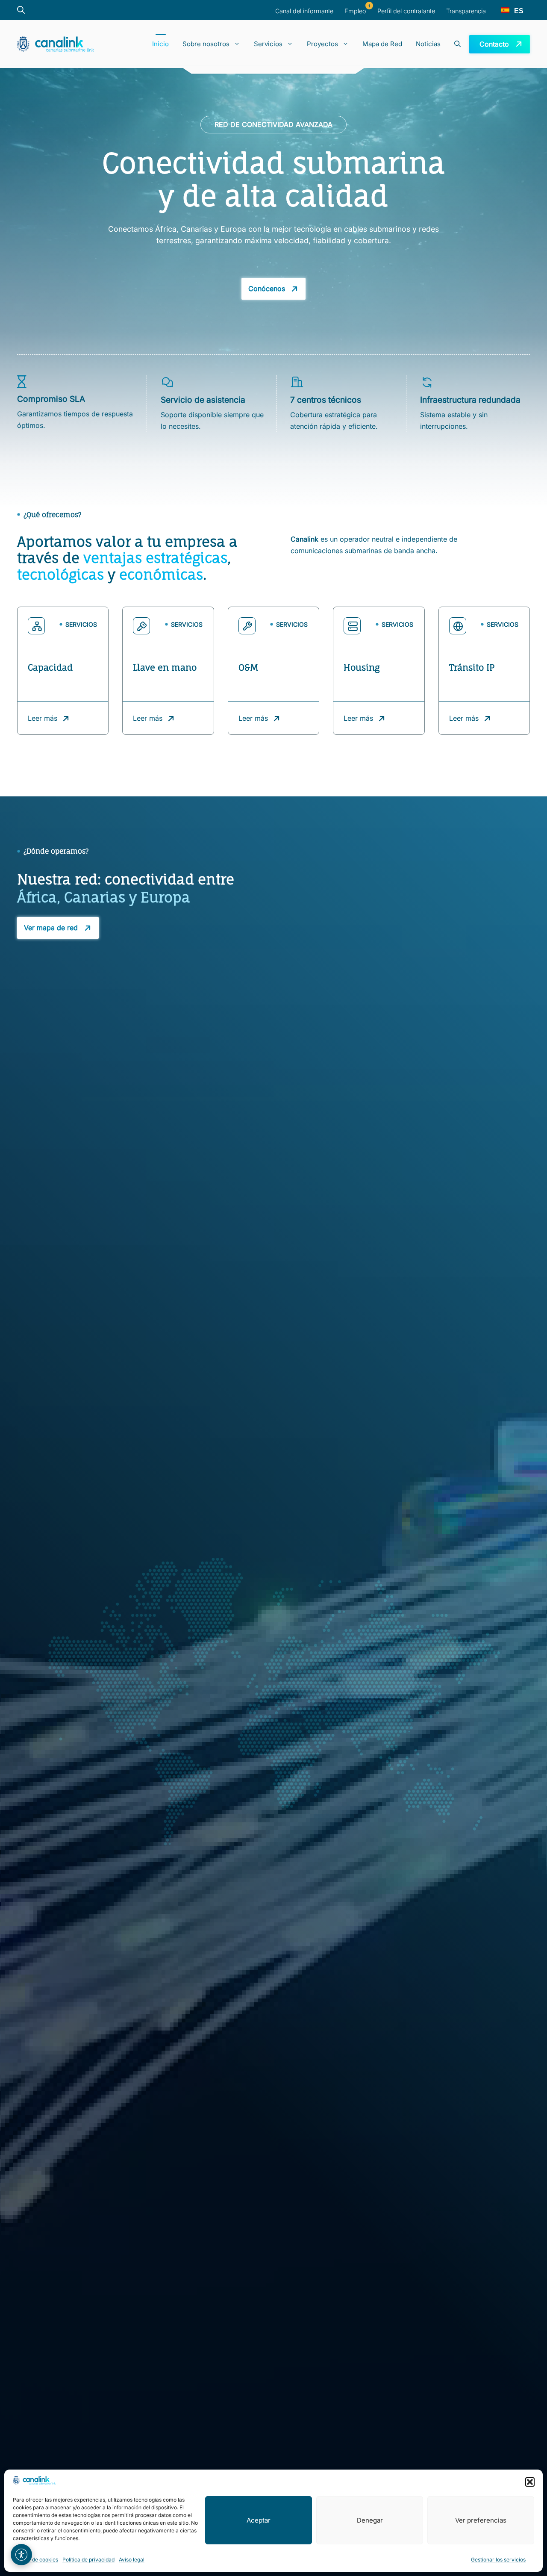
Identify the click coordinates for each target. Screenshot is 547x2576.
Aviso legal (132, 2560)
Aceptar (259, 2520)
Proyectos (322, 44)
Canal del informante (304, 11)
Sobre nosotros (206, 44)
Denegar (370, 2520)
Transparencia (466, 11)
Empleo (355, 11)
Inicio (160, 44)
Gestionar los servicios (498, 2560)
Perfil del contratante (406, 11)
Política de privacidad (88, 2560)
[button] (530, 2482)
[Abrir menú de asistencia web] (21, 2555)
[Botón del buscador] (25, 10)
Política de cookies (35, 2560)
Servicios (268, 44)
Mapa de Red (382, 44)
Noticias (428, 44)
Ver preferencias (481, 2520)
